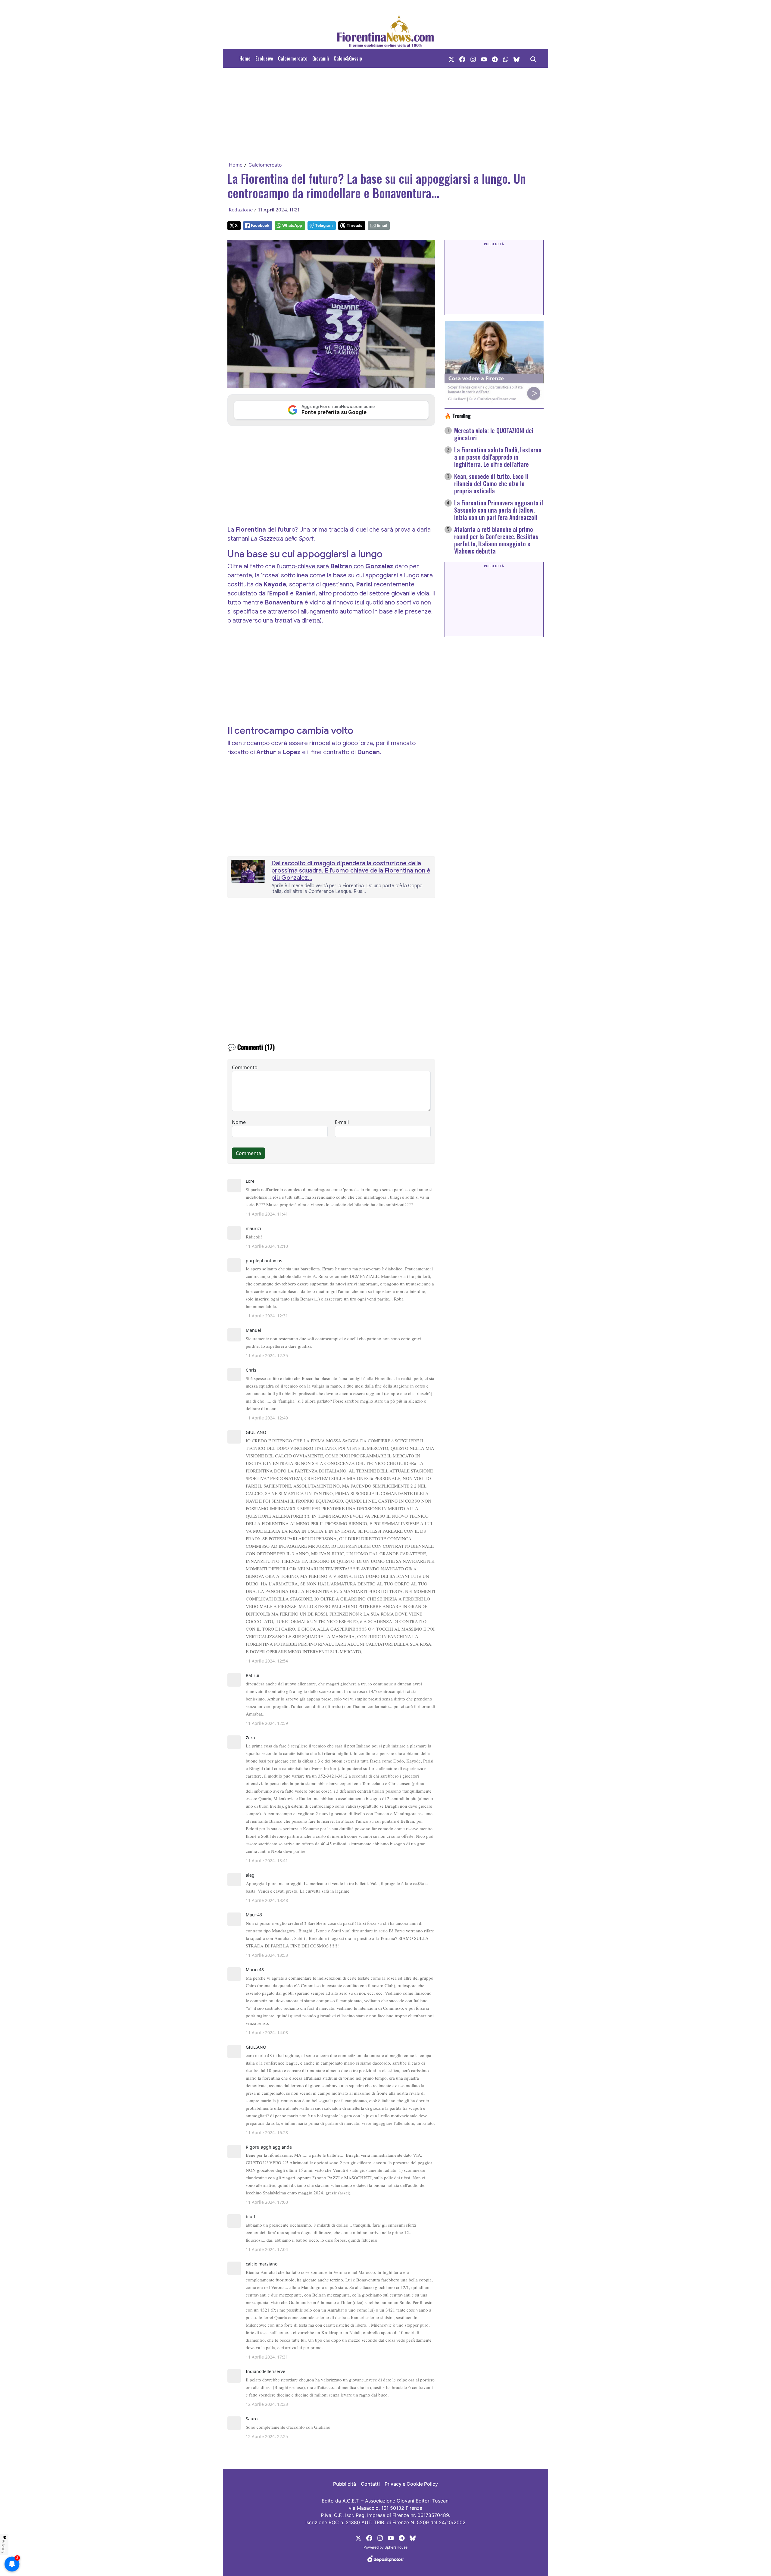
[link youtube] (484, 58)
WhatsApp (292, 225)
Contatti (370, 2484)
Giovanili (321, 58)
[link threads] (517, 58)
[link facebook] (462, 58)
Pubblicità (345, 2484)
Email (382, 225)
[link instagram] (473, 58)
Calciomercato (293, 58)
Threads (354, 225)
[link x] (451, 58)
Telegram (324, 225)
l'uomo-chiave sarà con (336, 566)
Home (245, 58)
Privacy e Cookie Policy (411, 2484)
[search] (533, 58)
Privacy (4, 2546)
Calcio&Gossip (348, 58)
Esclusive (264, 58)
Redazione (241, 210)
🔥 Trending (458, 416)
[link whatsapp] (506, 58)
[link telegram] (495, 58)
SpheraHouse (396, 2547)
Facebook (260, 225)
